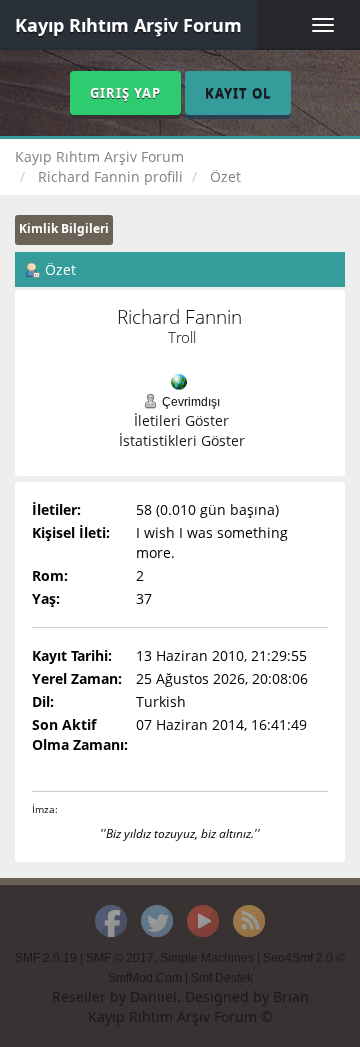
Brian (291, 996)
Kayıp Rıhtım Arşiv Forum (128, 25)
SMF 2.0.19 (46, 958)
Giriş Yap (125, 93)
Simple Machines (207, 958)
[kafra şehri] (179, 380)
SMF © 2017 (120, 958)
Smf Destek (222, 978)
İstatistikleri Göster (182, 440)
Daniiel (153, 996)
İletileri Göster (181, 420)
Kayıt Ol (238, 93)
